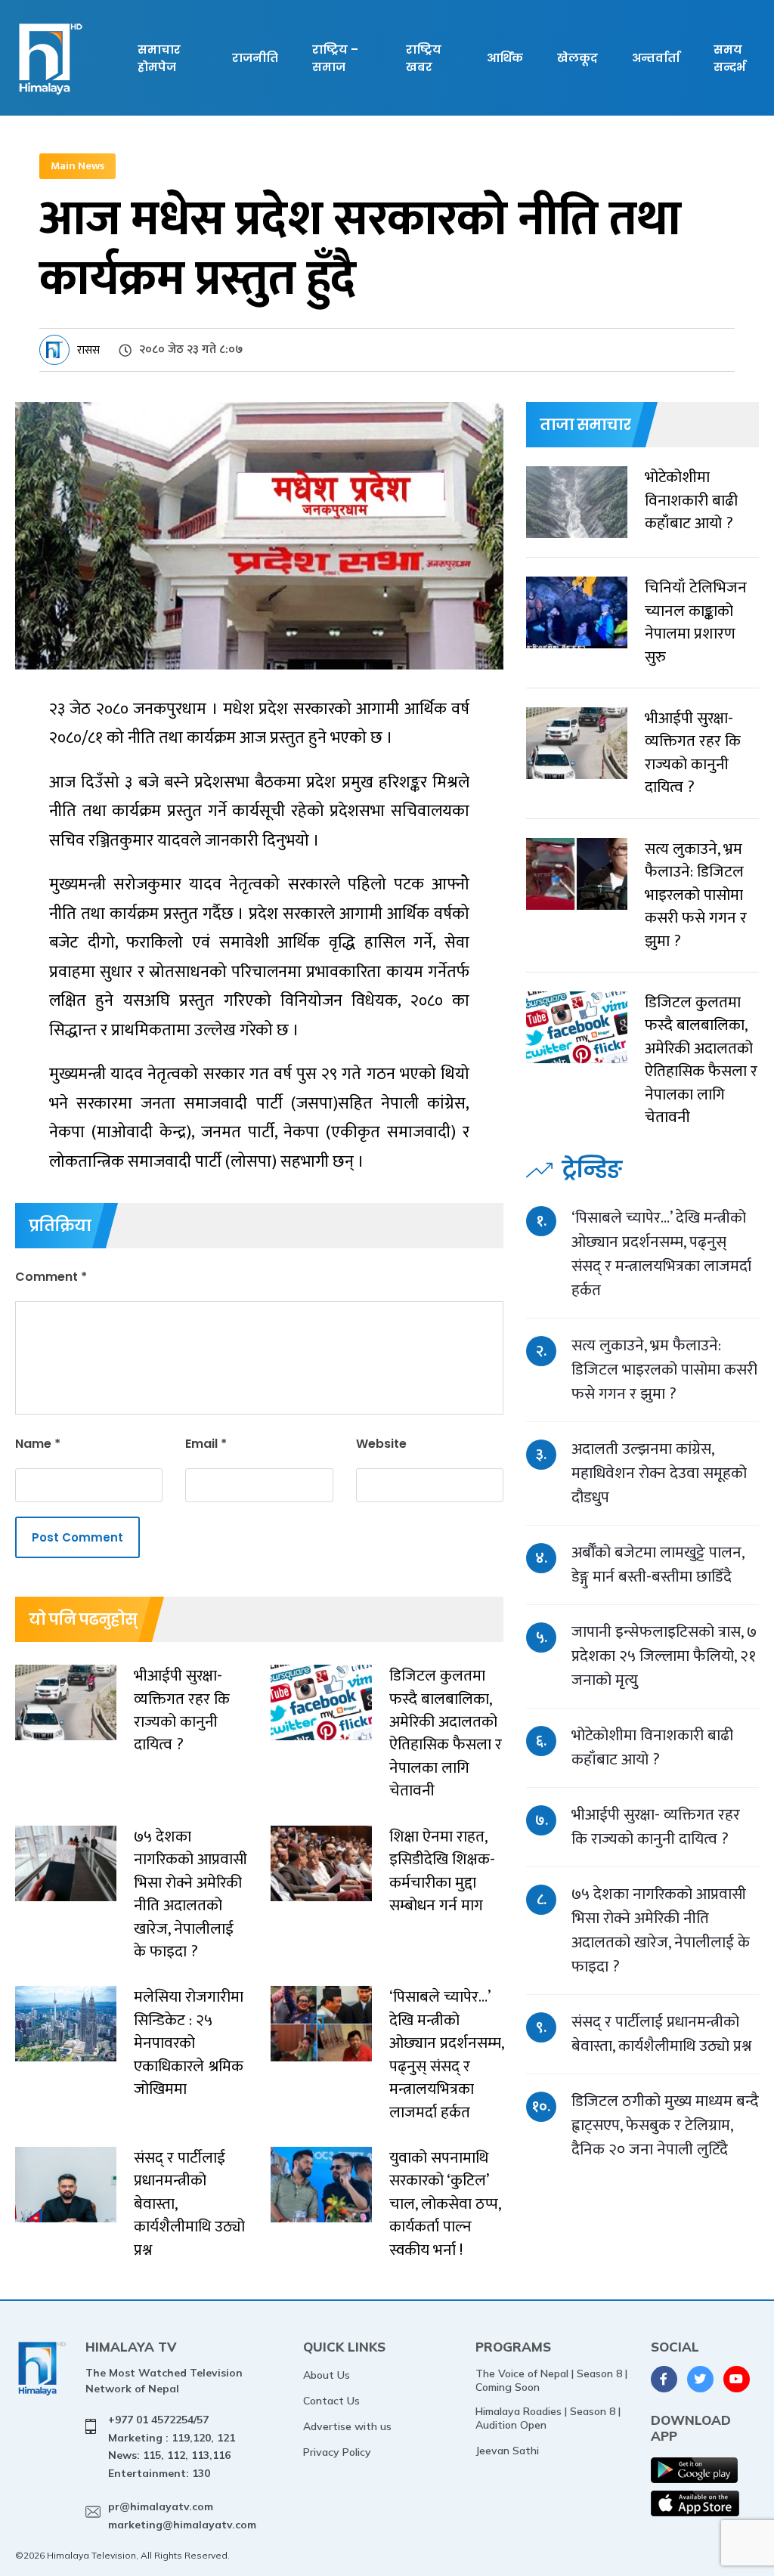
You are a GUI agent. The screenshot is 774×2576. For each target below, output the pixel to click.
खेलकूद (577, 58)
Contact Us (331, 2401)
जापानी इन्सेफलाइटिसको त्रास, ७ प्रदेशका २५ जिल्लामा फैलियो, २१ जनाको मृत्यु (664, 1656)
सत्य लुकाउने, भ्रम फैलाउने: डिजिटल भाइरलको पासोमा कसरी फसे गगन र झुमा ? (664, 1370)
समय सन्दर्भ (729, 58)
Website (381, 1444)
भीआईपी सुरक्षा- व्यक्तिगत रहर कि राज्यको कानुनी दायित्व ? (656, 1827)
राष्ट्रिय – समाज (335, 58)
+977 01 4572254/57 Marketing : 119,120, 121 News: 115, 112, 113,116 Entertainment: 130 (172, 2446)
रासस (88, 350)
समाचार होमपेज (159, 58)
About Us (327, 2375)
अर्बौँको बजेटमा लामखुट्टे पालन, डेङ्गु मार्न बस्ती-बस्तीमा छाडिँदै (658, 1565)
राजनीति (255, 58)
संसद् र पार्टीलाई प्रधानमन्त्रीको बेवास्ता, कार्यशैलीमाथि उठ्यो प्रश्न (661, 2034)
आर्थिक (505, 58)
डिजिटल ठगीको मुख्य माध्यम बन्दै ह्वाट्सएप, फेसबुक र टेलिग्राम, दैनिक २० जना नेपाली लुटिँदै (665, 2125)
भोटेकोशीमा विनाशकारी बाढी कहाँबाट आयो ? (652, 1747)
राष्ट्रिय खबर (424, 58)
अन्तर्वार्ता (656, 58)
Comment (51, 1277)
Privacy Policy (337, 2452)
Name (38, 1444)
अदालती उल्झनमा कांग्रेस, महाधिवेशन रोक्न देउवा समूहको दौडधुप (659, 1473)
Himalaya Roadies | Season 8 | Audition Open (548, 2418)
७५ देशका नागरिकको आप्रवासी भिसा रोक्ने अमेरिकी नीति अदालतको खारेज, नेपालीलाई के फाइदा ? (661, 1930)
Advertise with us (347, 2426)
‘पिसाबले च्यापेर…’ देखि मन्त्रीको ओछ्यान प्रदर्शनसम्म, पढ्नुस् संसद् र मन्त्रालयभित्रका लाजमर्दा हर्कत (661, 1254)
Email (206, 1444)
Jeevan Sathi (507, 2451)
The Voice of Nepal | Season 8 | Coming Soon (551, 2380)
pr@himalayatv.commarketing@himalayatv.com (182, 2516)
